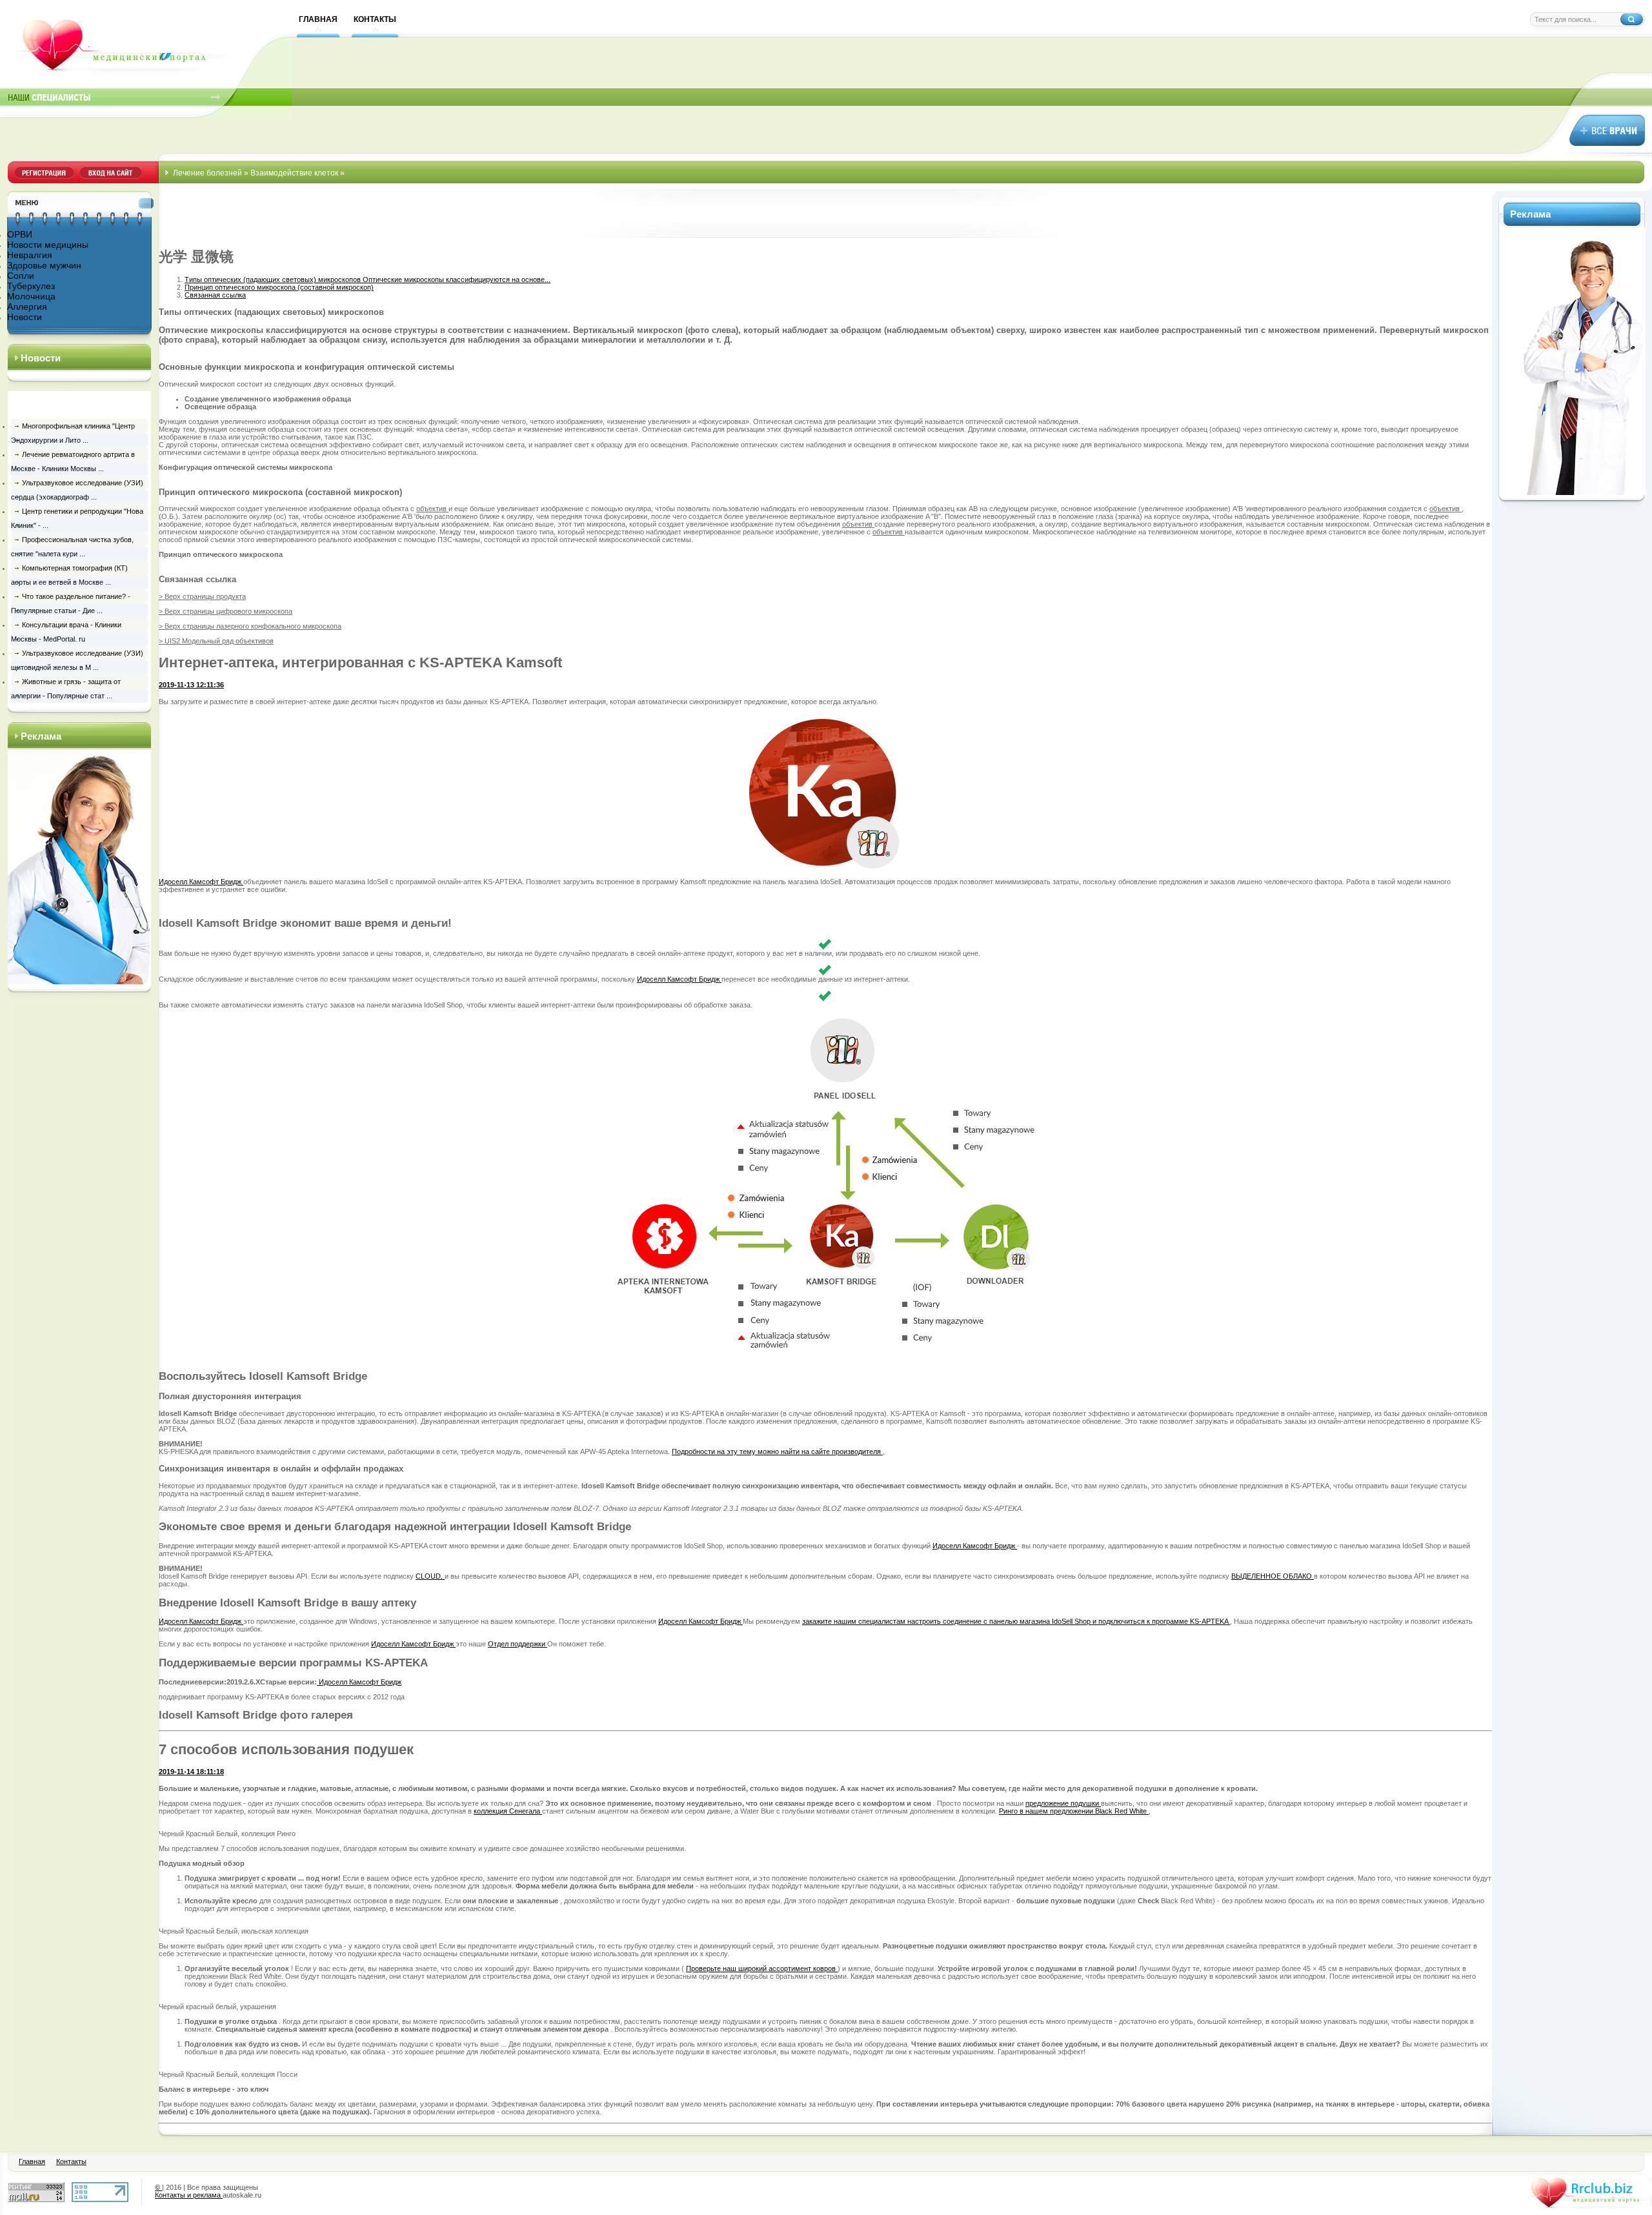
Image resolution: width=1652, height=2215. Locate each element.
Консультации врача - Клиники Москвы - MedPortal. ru (66, 632)
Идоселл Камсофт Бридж (201, 882)
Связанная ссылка (215, 295)
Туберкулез (31, 286)
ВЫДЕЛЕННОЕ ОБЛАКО (1273, 1576)
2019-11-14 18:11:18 (191, 1772)
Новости (25, 317)
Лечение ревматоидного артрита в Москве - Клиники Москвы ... (73, 461)
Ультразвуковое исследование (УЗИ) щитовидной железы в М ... (77, 660)
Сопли (21, 276)
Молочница (31, 296)
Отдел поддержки (518, 1644)
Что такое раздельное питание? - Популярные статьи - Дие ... (71, 603)
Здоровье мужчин (44, 265)
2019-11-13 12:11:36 (191, 685)
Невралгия (30, 255)
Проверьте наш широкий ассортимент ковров (762, 1968)
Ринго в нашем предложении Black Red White (1074, 1811)
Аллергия (27, 307)
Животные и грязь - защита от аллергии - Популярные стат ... (66, 689)
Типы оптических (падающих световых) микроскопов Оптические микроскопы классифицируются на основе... (368, 279)
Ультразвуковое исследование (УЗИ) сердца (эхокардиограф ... (77, 490)
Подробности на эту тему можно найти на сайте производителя (777, 1451)
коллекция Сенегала (508, 1811)
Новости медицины (48, 245)
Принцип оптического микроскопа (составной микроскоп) (279, 287)
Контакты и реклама (189, 2195)
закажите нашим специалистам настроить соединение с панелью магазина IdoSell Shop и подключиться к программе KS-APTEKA (1016, 1621)
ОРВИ (20, 234)
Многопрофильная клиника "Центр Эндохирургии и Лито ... (73, 433)
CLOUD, (430, 1576)
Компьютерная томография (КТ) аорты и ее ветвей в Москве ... (69, 575)
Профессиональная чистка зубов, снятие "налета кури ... (72, 547)
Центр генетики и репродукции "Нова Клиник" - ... (77, 518)
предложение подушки (1063, 1803)
